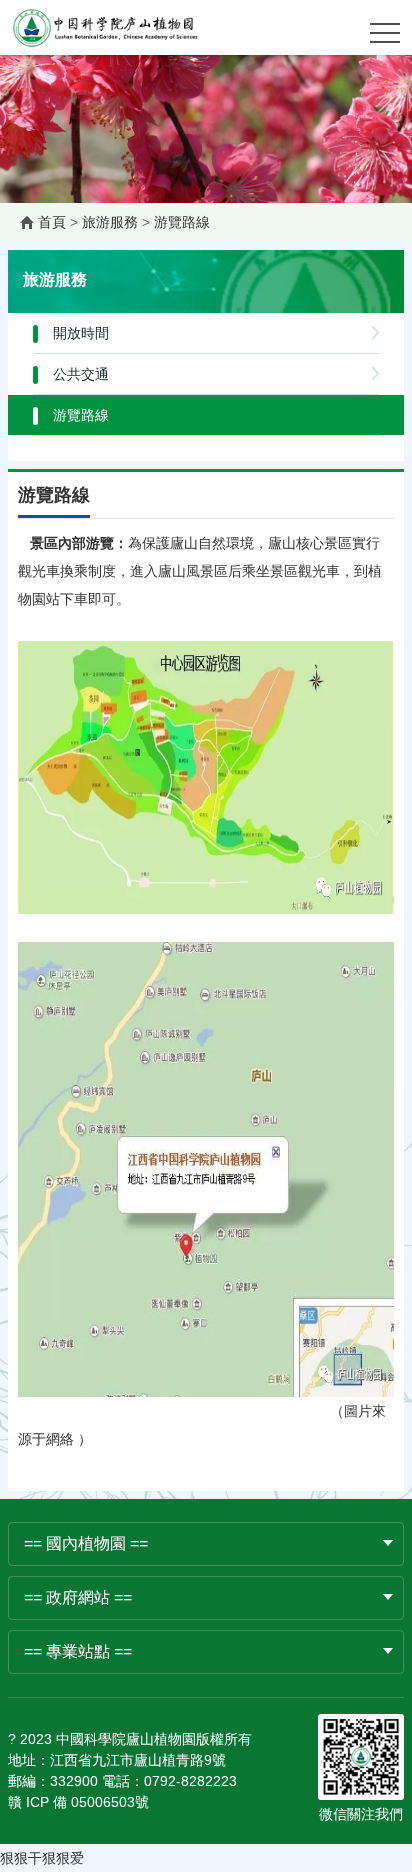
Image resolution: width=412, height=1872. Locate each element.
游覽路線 (182, 222)
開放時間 (81, 333)
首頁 (52, 222)
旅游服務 (110, 222)
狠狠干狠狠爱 (42, 1858)
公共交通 (81, 374)
